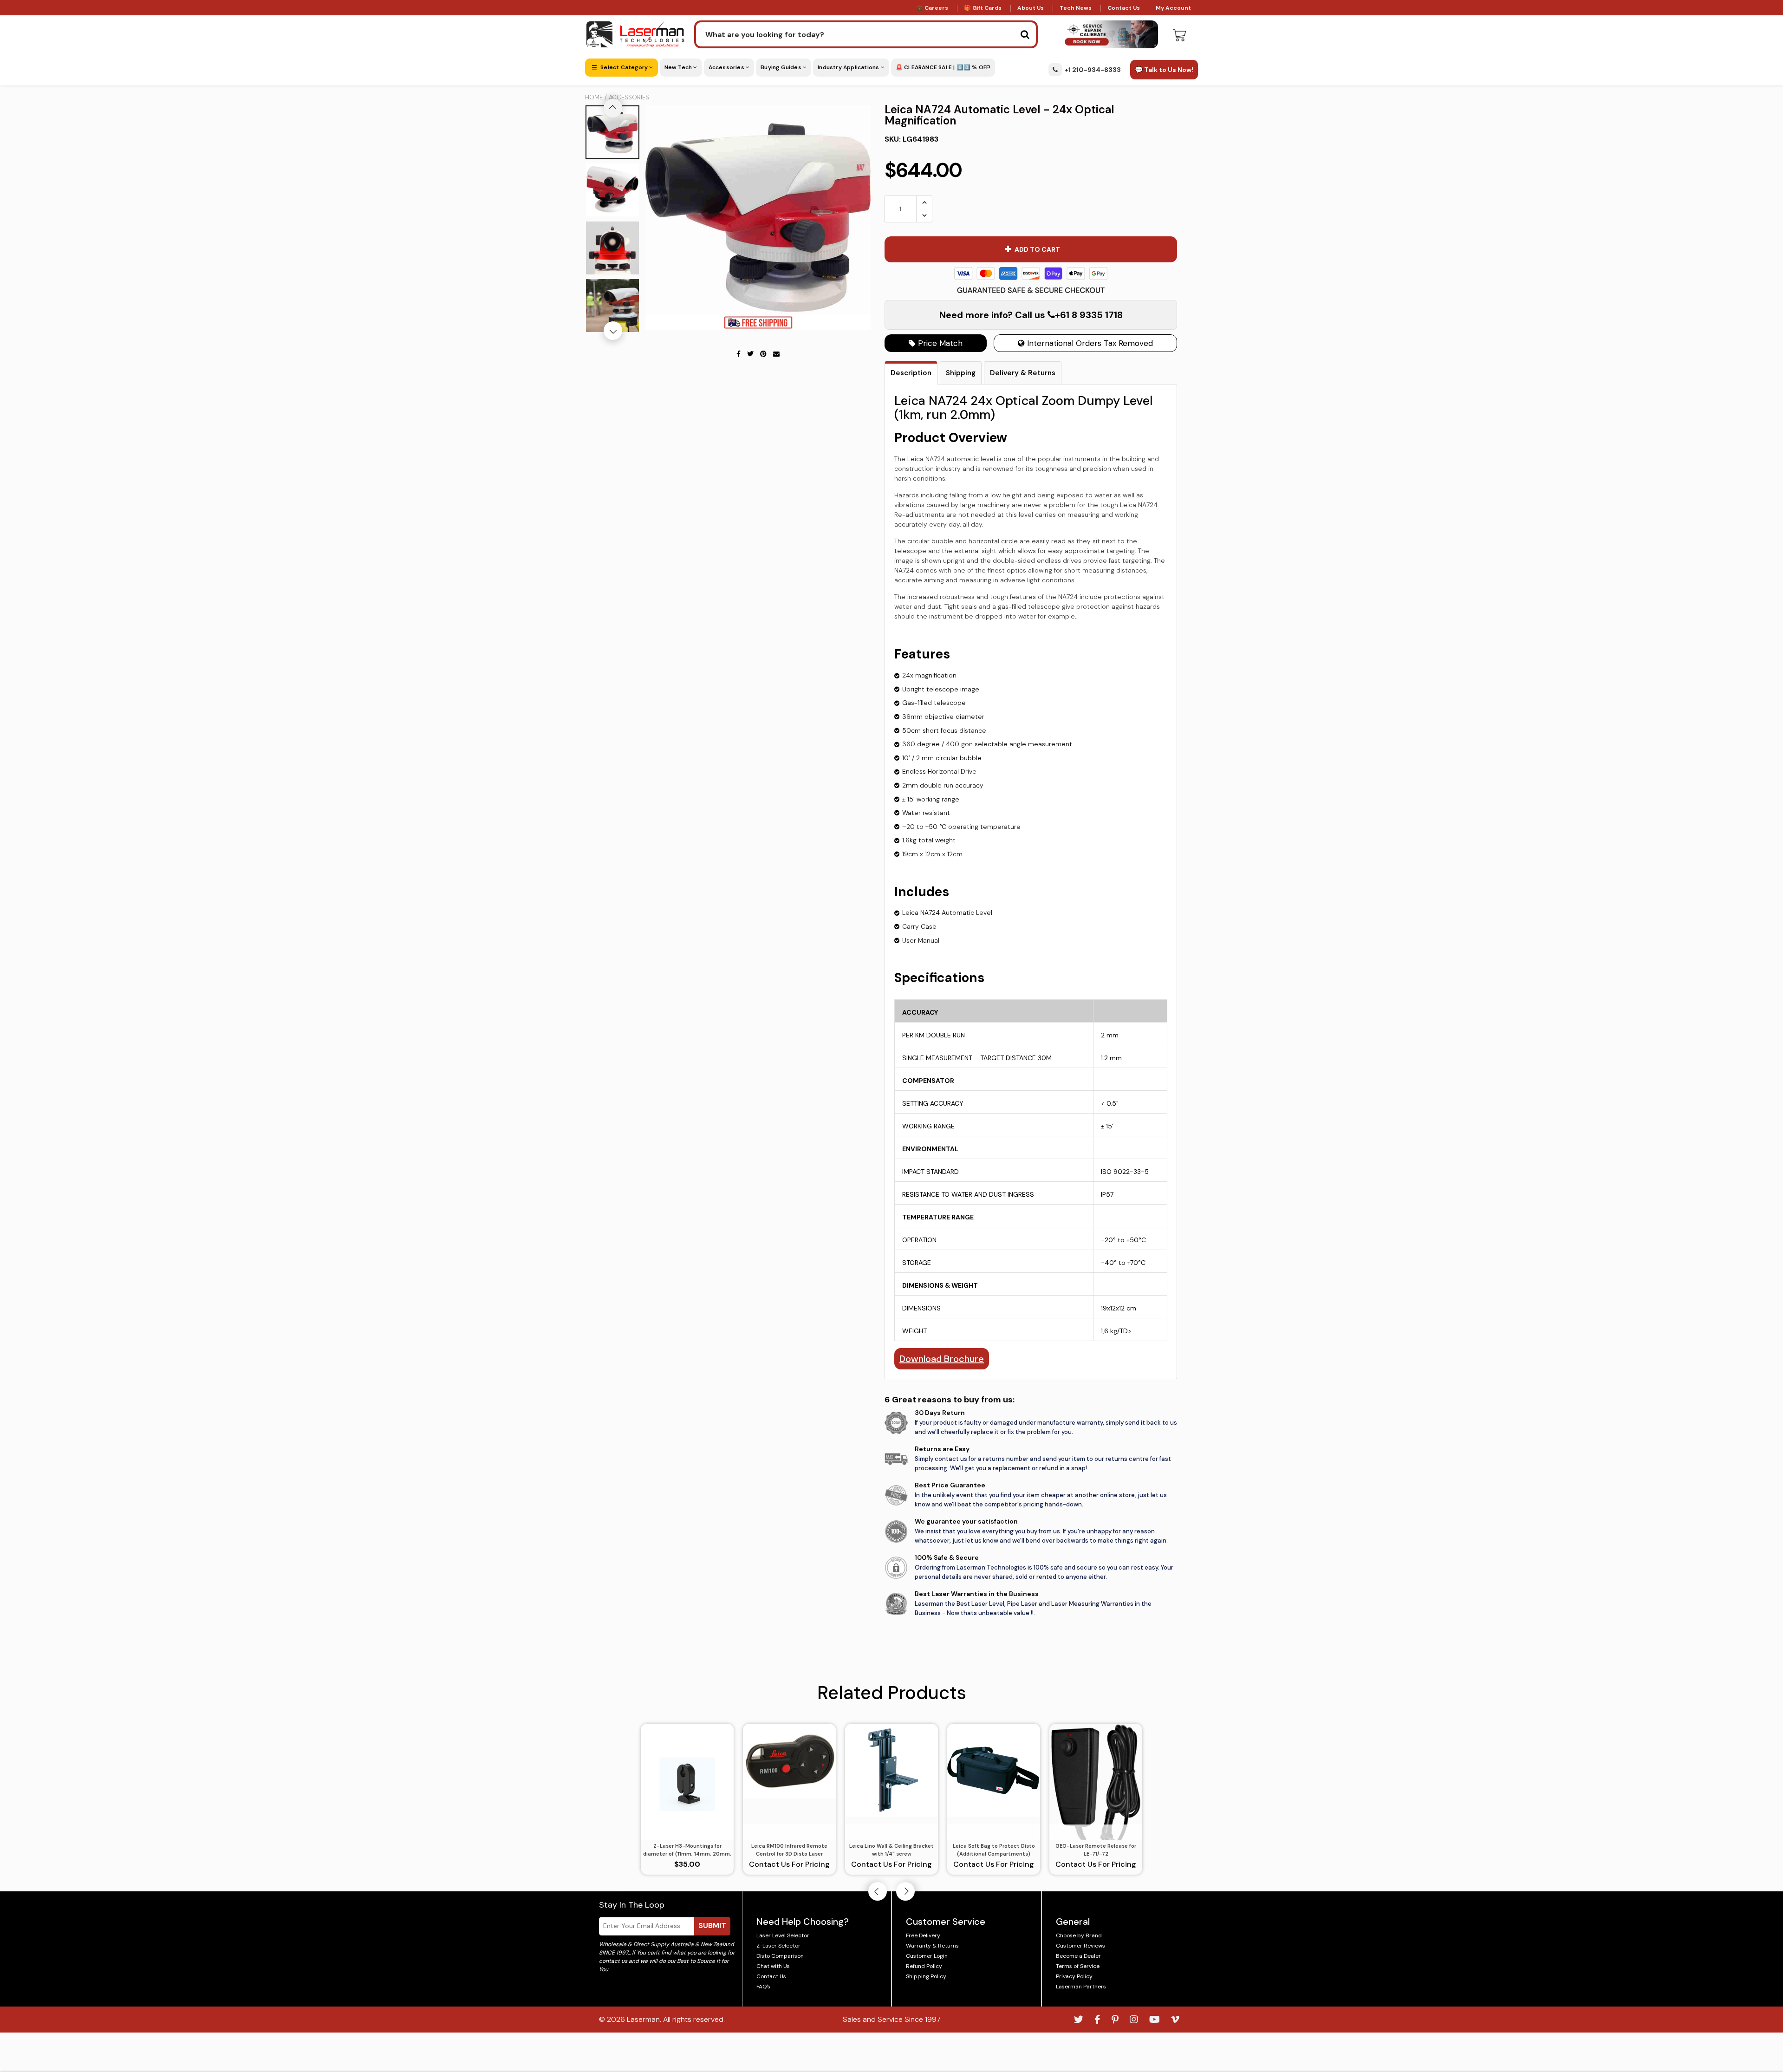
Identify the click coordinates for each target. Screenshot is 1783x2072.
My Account (1173, 8)
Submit (712, 1925)
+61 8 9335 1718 (1089, 315)
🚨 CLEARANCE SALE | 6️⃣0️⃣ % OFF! (943, 67)
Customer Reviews (1080, 1946)
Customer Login (927, 1956)
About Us (1031, 8)
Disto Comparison (780, 1956)
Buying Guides (782, 67)
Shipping (961, 373)
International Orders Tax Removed (1089, 343)
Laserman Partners (1081, 1987)
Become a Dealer (1078, 1956)
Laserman (643, 2019)
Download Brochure (942, 1359)
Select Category (624, 67)
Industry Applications (849, 67)
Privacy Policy (1074, 1976)
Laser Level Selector (783, 1935)
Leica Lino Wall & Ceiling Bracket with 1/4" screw (891, 1850)
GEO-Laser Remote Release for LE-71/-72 (1096, 1850)
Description (911, 373)
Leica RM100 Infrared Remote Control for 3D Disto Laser (789, 1850)
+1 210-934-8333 (1093, 70)
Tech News (1076, 8)
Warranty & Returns (932, 1946)
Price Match (939, 343)
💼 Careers (932, 8)
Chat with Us (773, 1966)
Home (594, 97)
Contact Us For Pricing (789, 1864)
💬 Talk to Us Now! (1164, 70)
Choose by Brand (1079, 1935)
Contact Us (1124, 8)
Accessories (727, 67)
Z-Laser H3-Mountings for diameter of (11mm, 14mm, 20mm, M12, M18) (687, 1850)
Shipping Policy (926, 1976)
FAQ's (763, 1987)
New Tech (679, 67)
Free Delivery (923, 1935)
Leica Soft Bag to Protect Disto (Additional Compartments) (994, 1850)
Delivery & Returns (1023, 373)
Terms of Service (1078, 1966)
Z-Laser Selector (778, 1946)
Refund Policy (924, 1966)
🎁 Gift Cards (983, 8)
